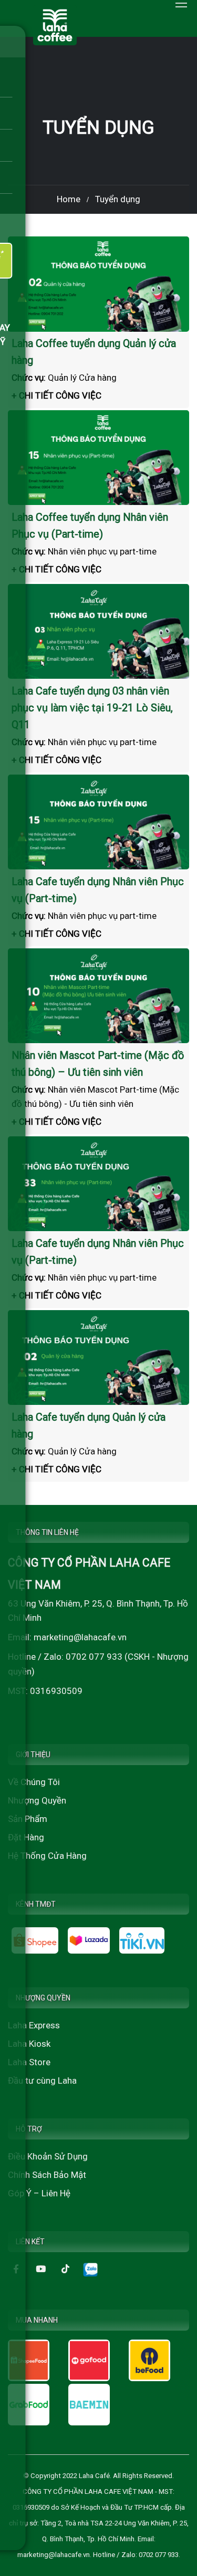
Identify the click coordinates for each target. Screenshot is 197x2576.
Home (69, 199)
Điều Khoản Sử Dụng (48, 2156)
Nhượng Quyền (37, 1800)
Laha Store (29, 2062)
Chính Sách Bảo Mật (47, 2175)
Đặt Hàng (26, 1837)
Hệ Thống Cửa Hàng (47, 1856)
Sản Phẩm (28, 1819)
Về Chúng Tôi (34, 1782)
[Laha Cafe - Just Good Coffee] (55, 25)
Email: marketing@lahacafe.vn (67, 1637)
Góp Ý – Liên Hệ (39, 2193)
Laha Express (34, 2025)
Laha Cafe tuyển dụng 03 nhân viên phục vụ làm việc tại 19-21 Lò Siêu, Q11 (92, 708)
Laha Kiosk (29, 2044)
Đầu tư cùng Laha (42, 2080)
